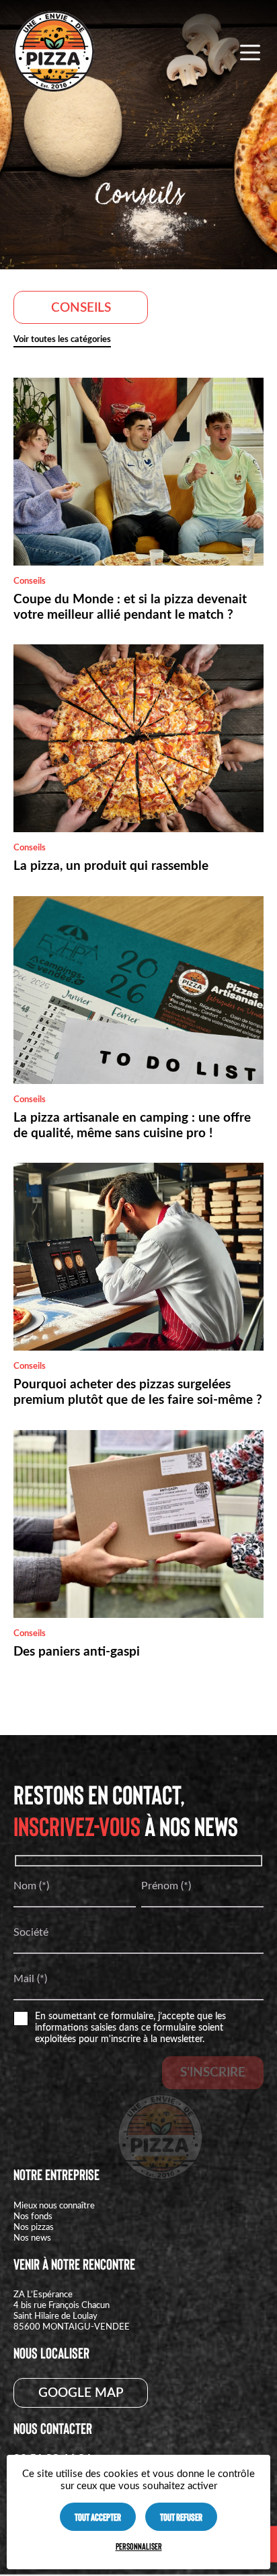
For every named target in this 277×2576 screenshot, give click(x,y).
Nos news (32, 2238)
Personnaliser (139, 2546)
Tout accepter (98, 2517)
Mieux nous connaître (54, 2206)
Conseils (81, 308)
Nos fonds (33, 2216)
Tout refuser (181, 2517)
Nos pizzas (34, 2227)
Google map (81, 2393)
